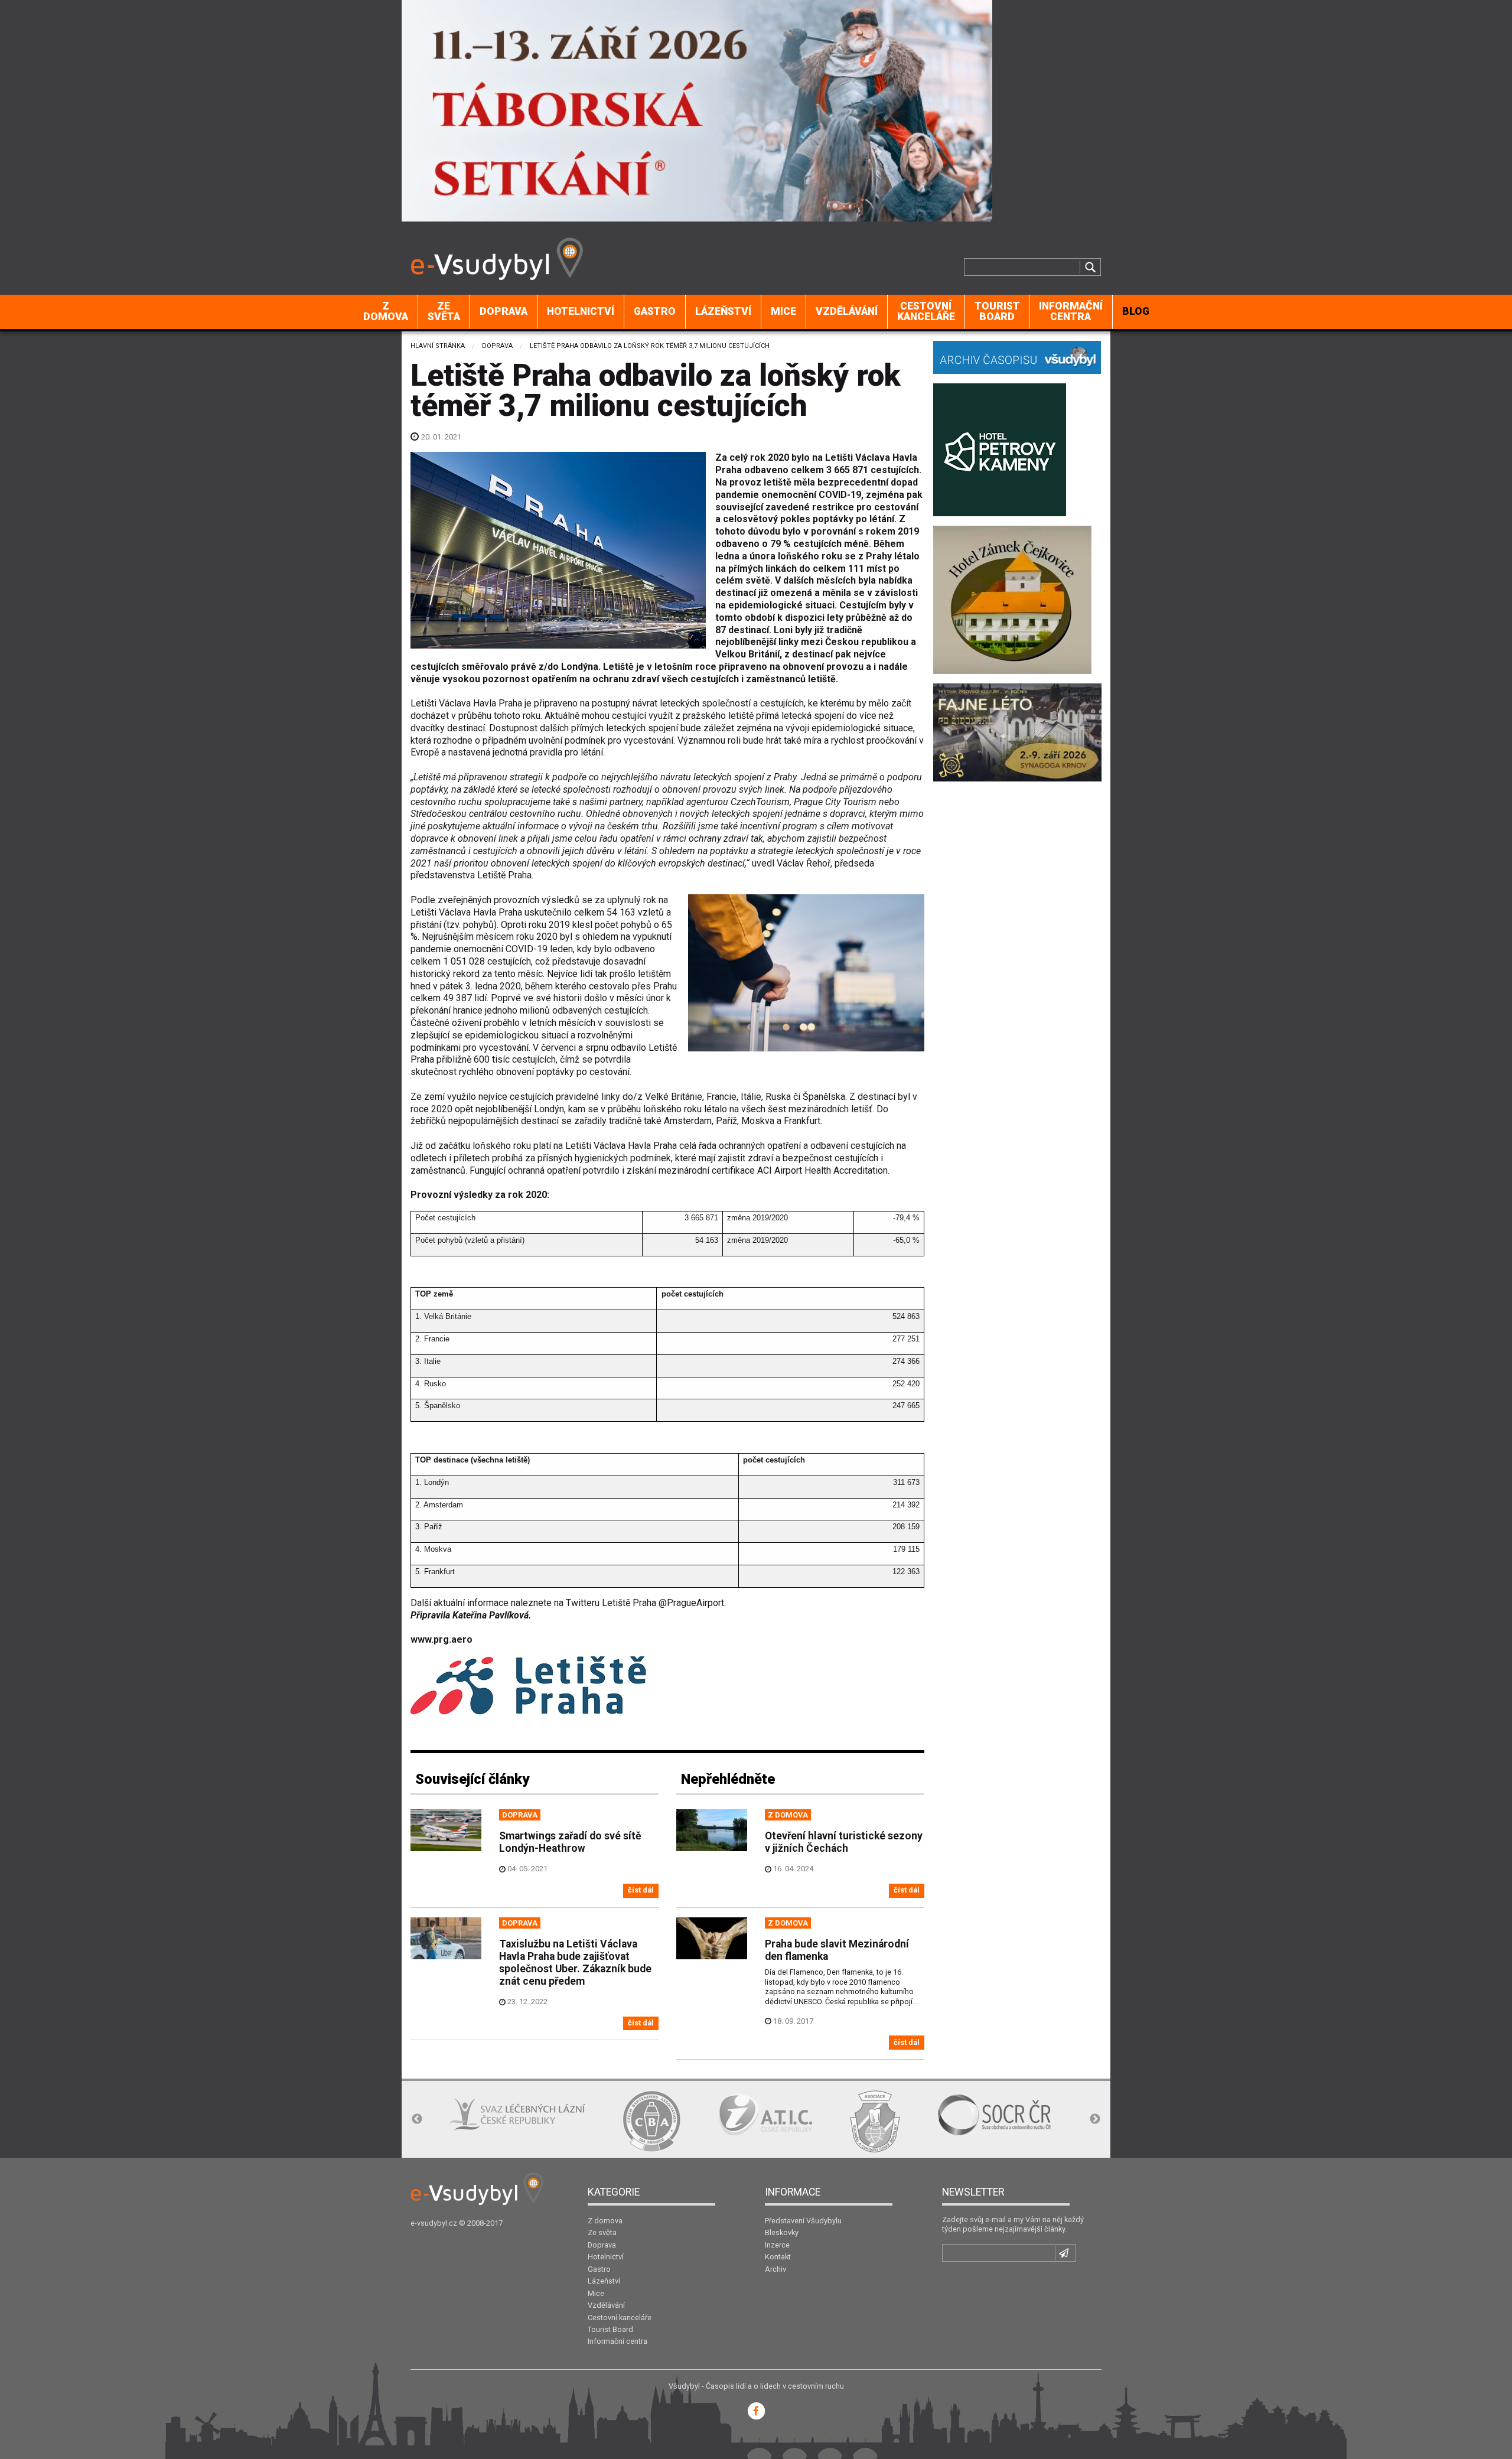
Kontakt (778, 2257)
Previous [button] (417, 2119)
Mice (783, 311)
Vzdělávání (847, 311)
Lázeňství (723, 311)
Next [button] (1095, 2119)
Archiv (775, 2269)
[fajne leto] (1017, 732)
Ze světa (444, 311)
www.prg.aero (441, 1639)
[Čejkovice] (1012, 599)
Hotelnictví (581, 311)
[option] (478, 2121)
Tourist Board (997, 311)
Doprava (504, 311)
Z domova (386, 311)
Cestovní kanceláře (926, 311)
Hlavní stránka (438, 346)
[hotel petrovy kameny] (1000, 449)
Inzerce (777, 2245)
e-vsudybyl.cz (434, 2223)
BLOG (1136, 311)
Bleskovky (782, 2232)
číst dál (641, 1890)
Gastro (655, 311)
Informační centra (1071, 311)
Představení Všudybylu (803, 2221)
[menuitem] (386, 312)
